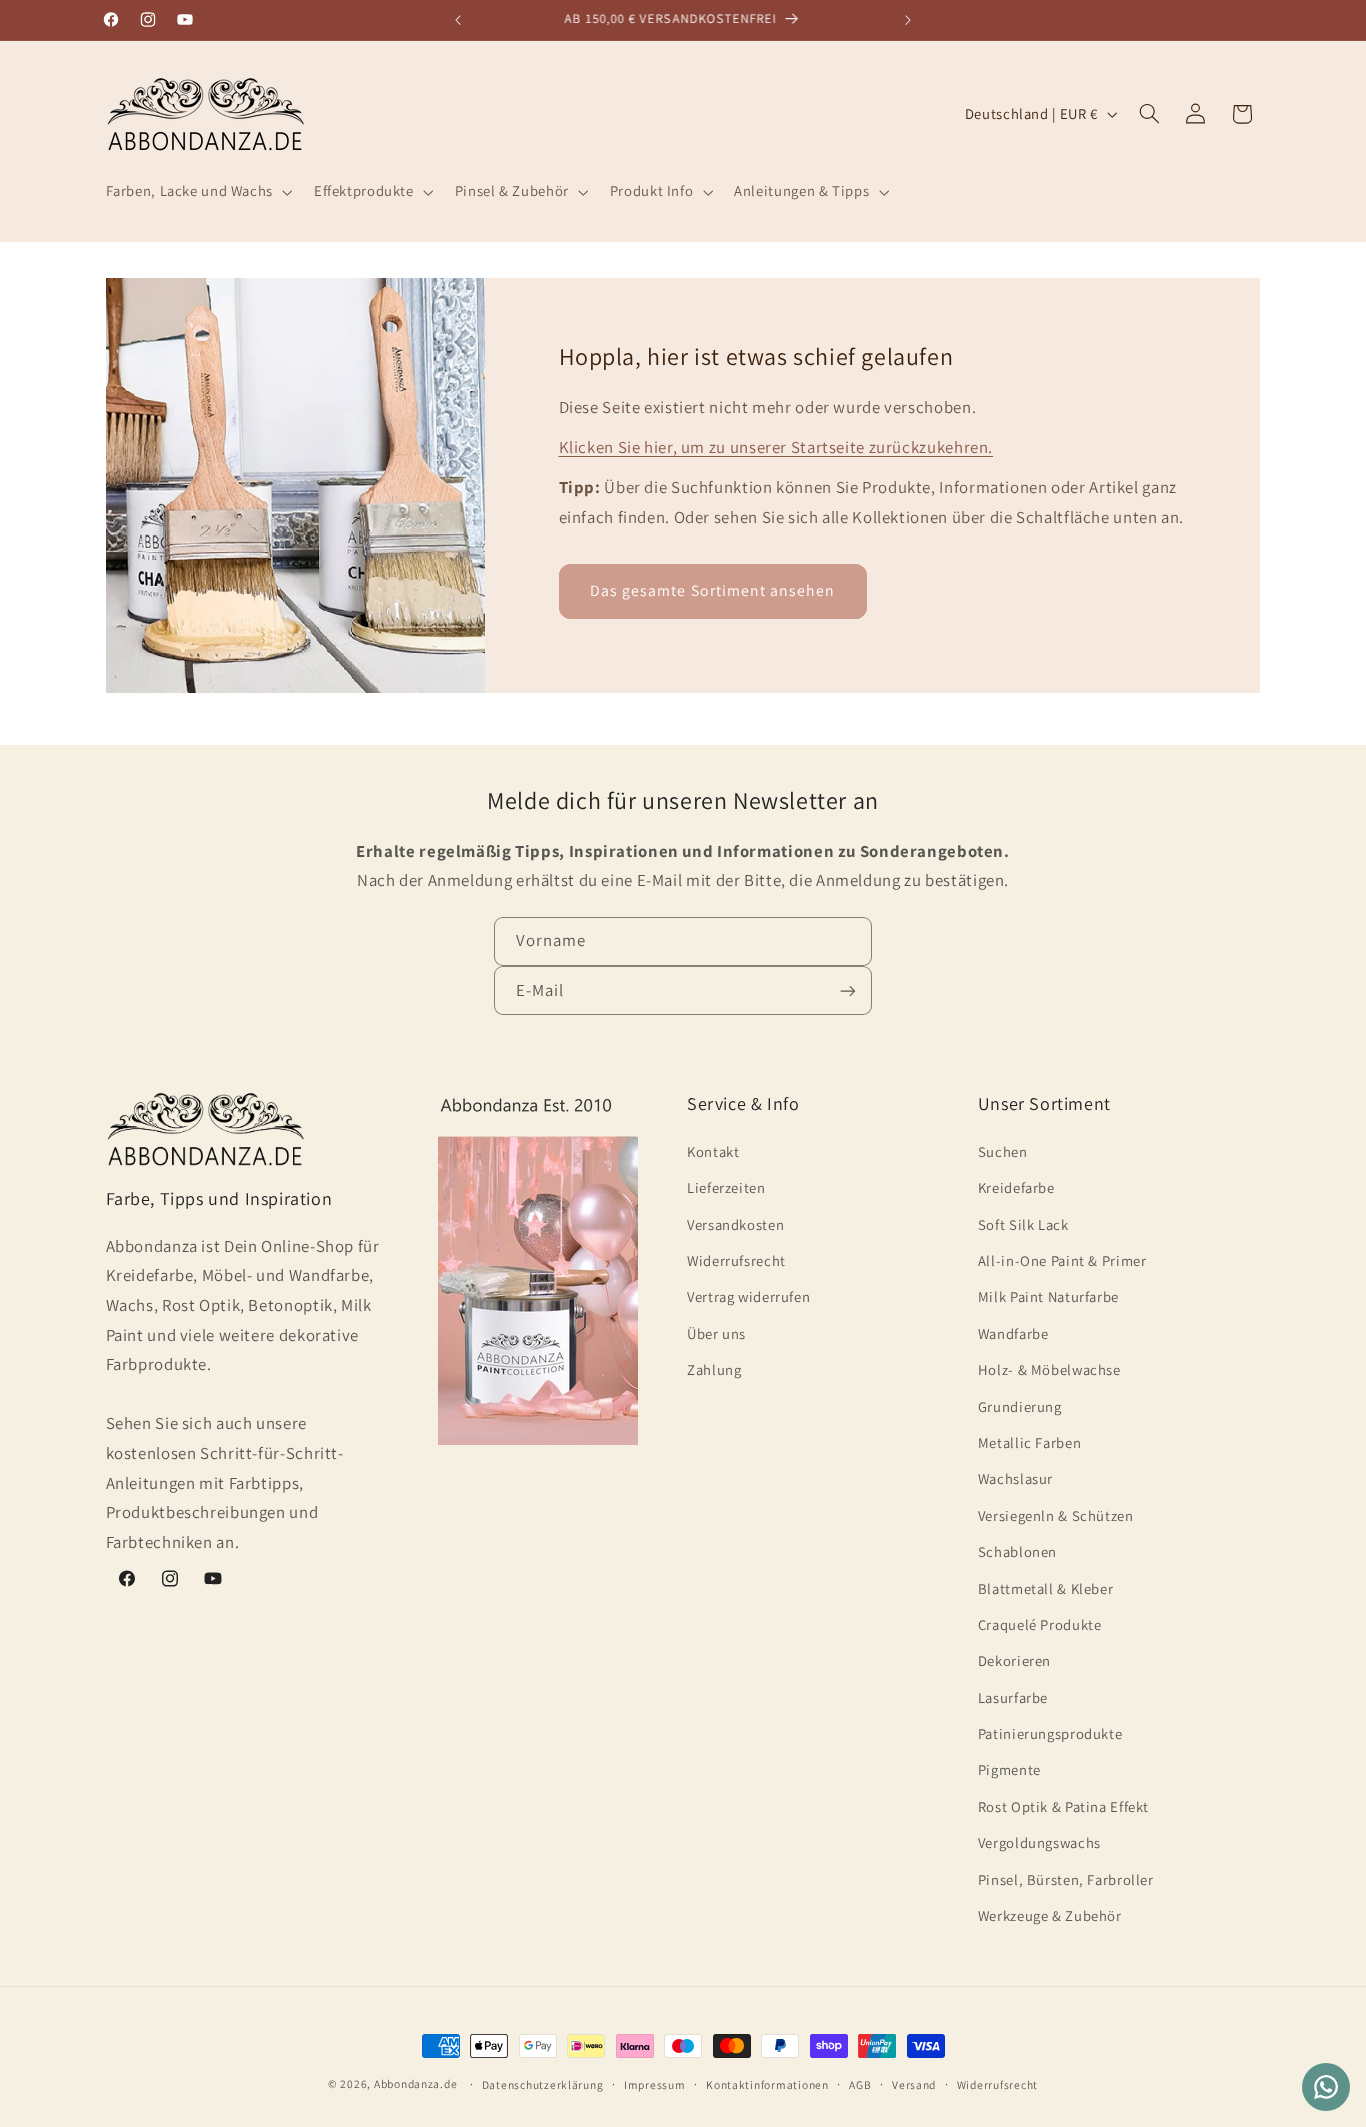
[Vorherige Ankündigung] (458, 20)
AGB (860, 2084)
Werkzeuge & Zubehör (1050, 1914)
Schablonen (1017, 1550)
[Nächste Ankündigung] (908, 20)
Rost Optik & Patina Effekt (1063, 1805)
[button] (197, 192)
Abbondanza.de (416, 2083)
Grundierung (1020, 1405)
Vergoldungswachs (1039, 1842)
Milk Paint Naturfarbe (1048, 1296)
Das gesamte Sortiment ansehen (712, 590)
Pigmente (1009, 1769)
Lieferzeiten (726, 1187)
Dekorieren (1014, 1660)
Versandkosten (735, 1223)
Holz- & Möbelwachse (1049, 1369)
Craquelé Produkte (1040, 1623)
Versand (914, 2084)
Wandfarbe (1013, 1332)
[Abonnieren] (848, 991)
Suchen (1003, 1150)
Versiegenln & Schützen (1056, 1514)
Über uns (716, 1332)
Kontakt (713, 1150)
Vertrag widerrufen (748, 1296)
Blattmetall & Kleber (1046, 1587)
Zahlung (714, 1369)
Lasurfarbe (1013, 1696)
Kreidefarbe (1016, 1187)
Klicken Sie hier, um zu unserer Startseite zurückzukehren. (776, 447)
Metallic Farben (1029, 1441)
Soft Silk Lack (1023, 1223)
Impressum (655, 2084)
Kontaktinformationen (767, 2084)
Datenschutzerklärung (543, 2084)
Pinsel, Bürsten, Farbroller (1066, 1878)
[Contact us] (1326, 2087)
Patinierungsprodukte (1050, 1732)
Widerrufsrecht (736, 1259)
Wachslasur (1015, 1478)
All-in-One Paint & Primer (1062, 1259)
